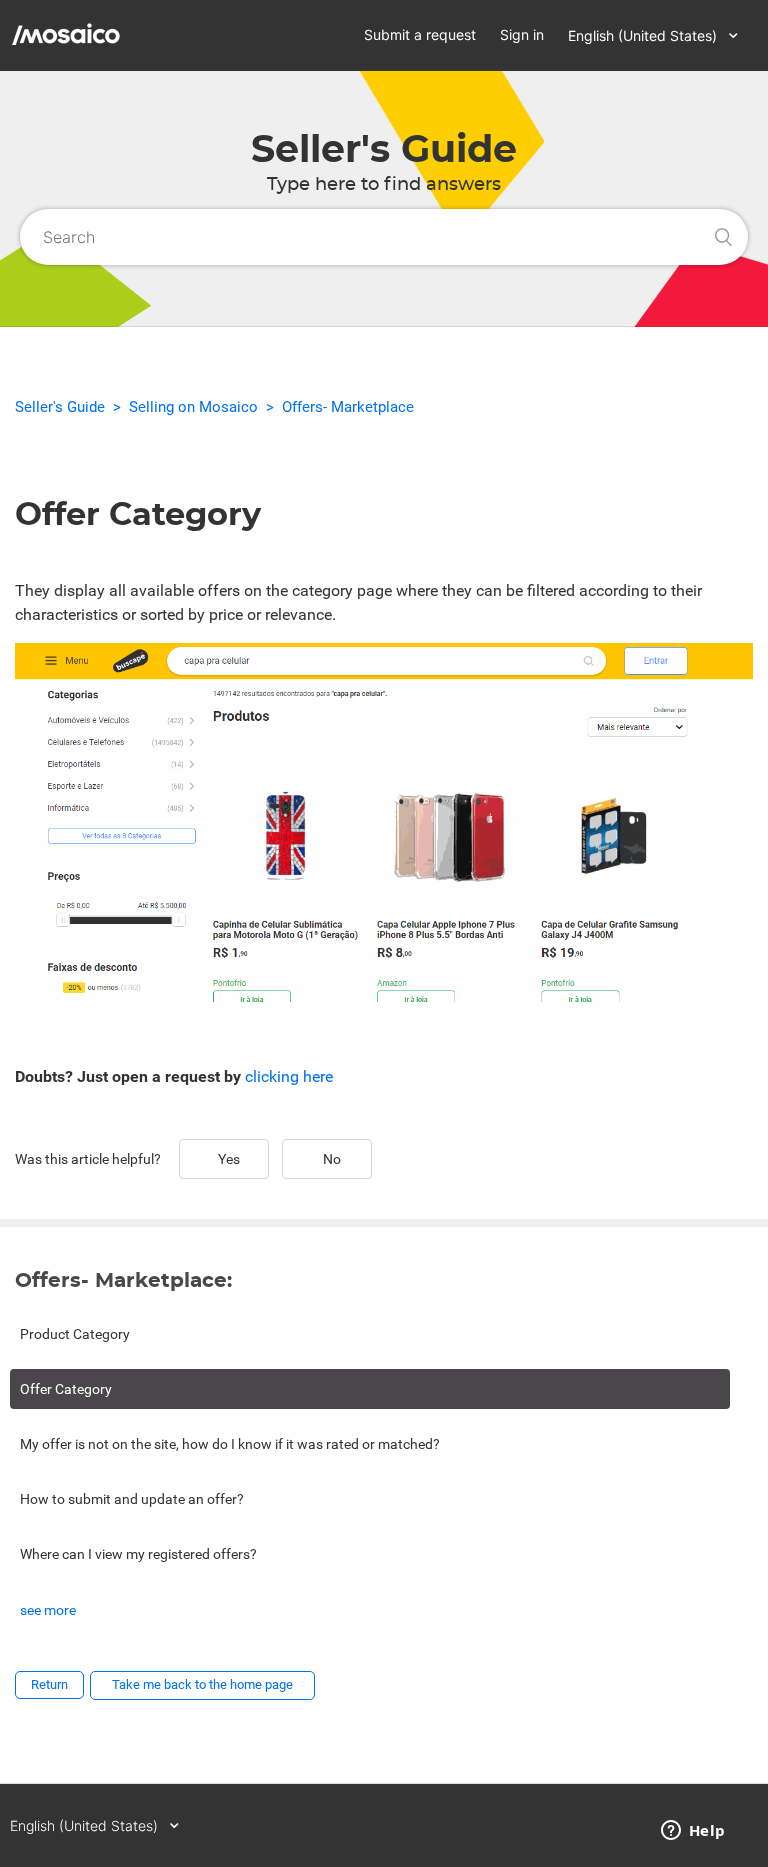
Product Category (75, 1334)
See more (48, 1610)
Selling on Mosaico (193, 407)
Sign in (522, 34)
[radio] (224, 1159)
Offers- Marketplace (348, 407)
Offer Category (66, 1389)
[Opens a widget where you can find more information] (693, 1832)
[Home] (137, 51)
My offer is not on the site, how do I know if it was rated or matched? (230, 1444)
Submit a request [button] (420, 34)
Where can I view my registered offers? (138, 1554)
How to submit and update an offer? (132, 1499)
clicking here (289, 1076)
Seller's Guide (60, 407)
